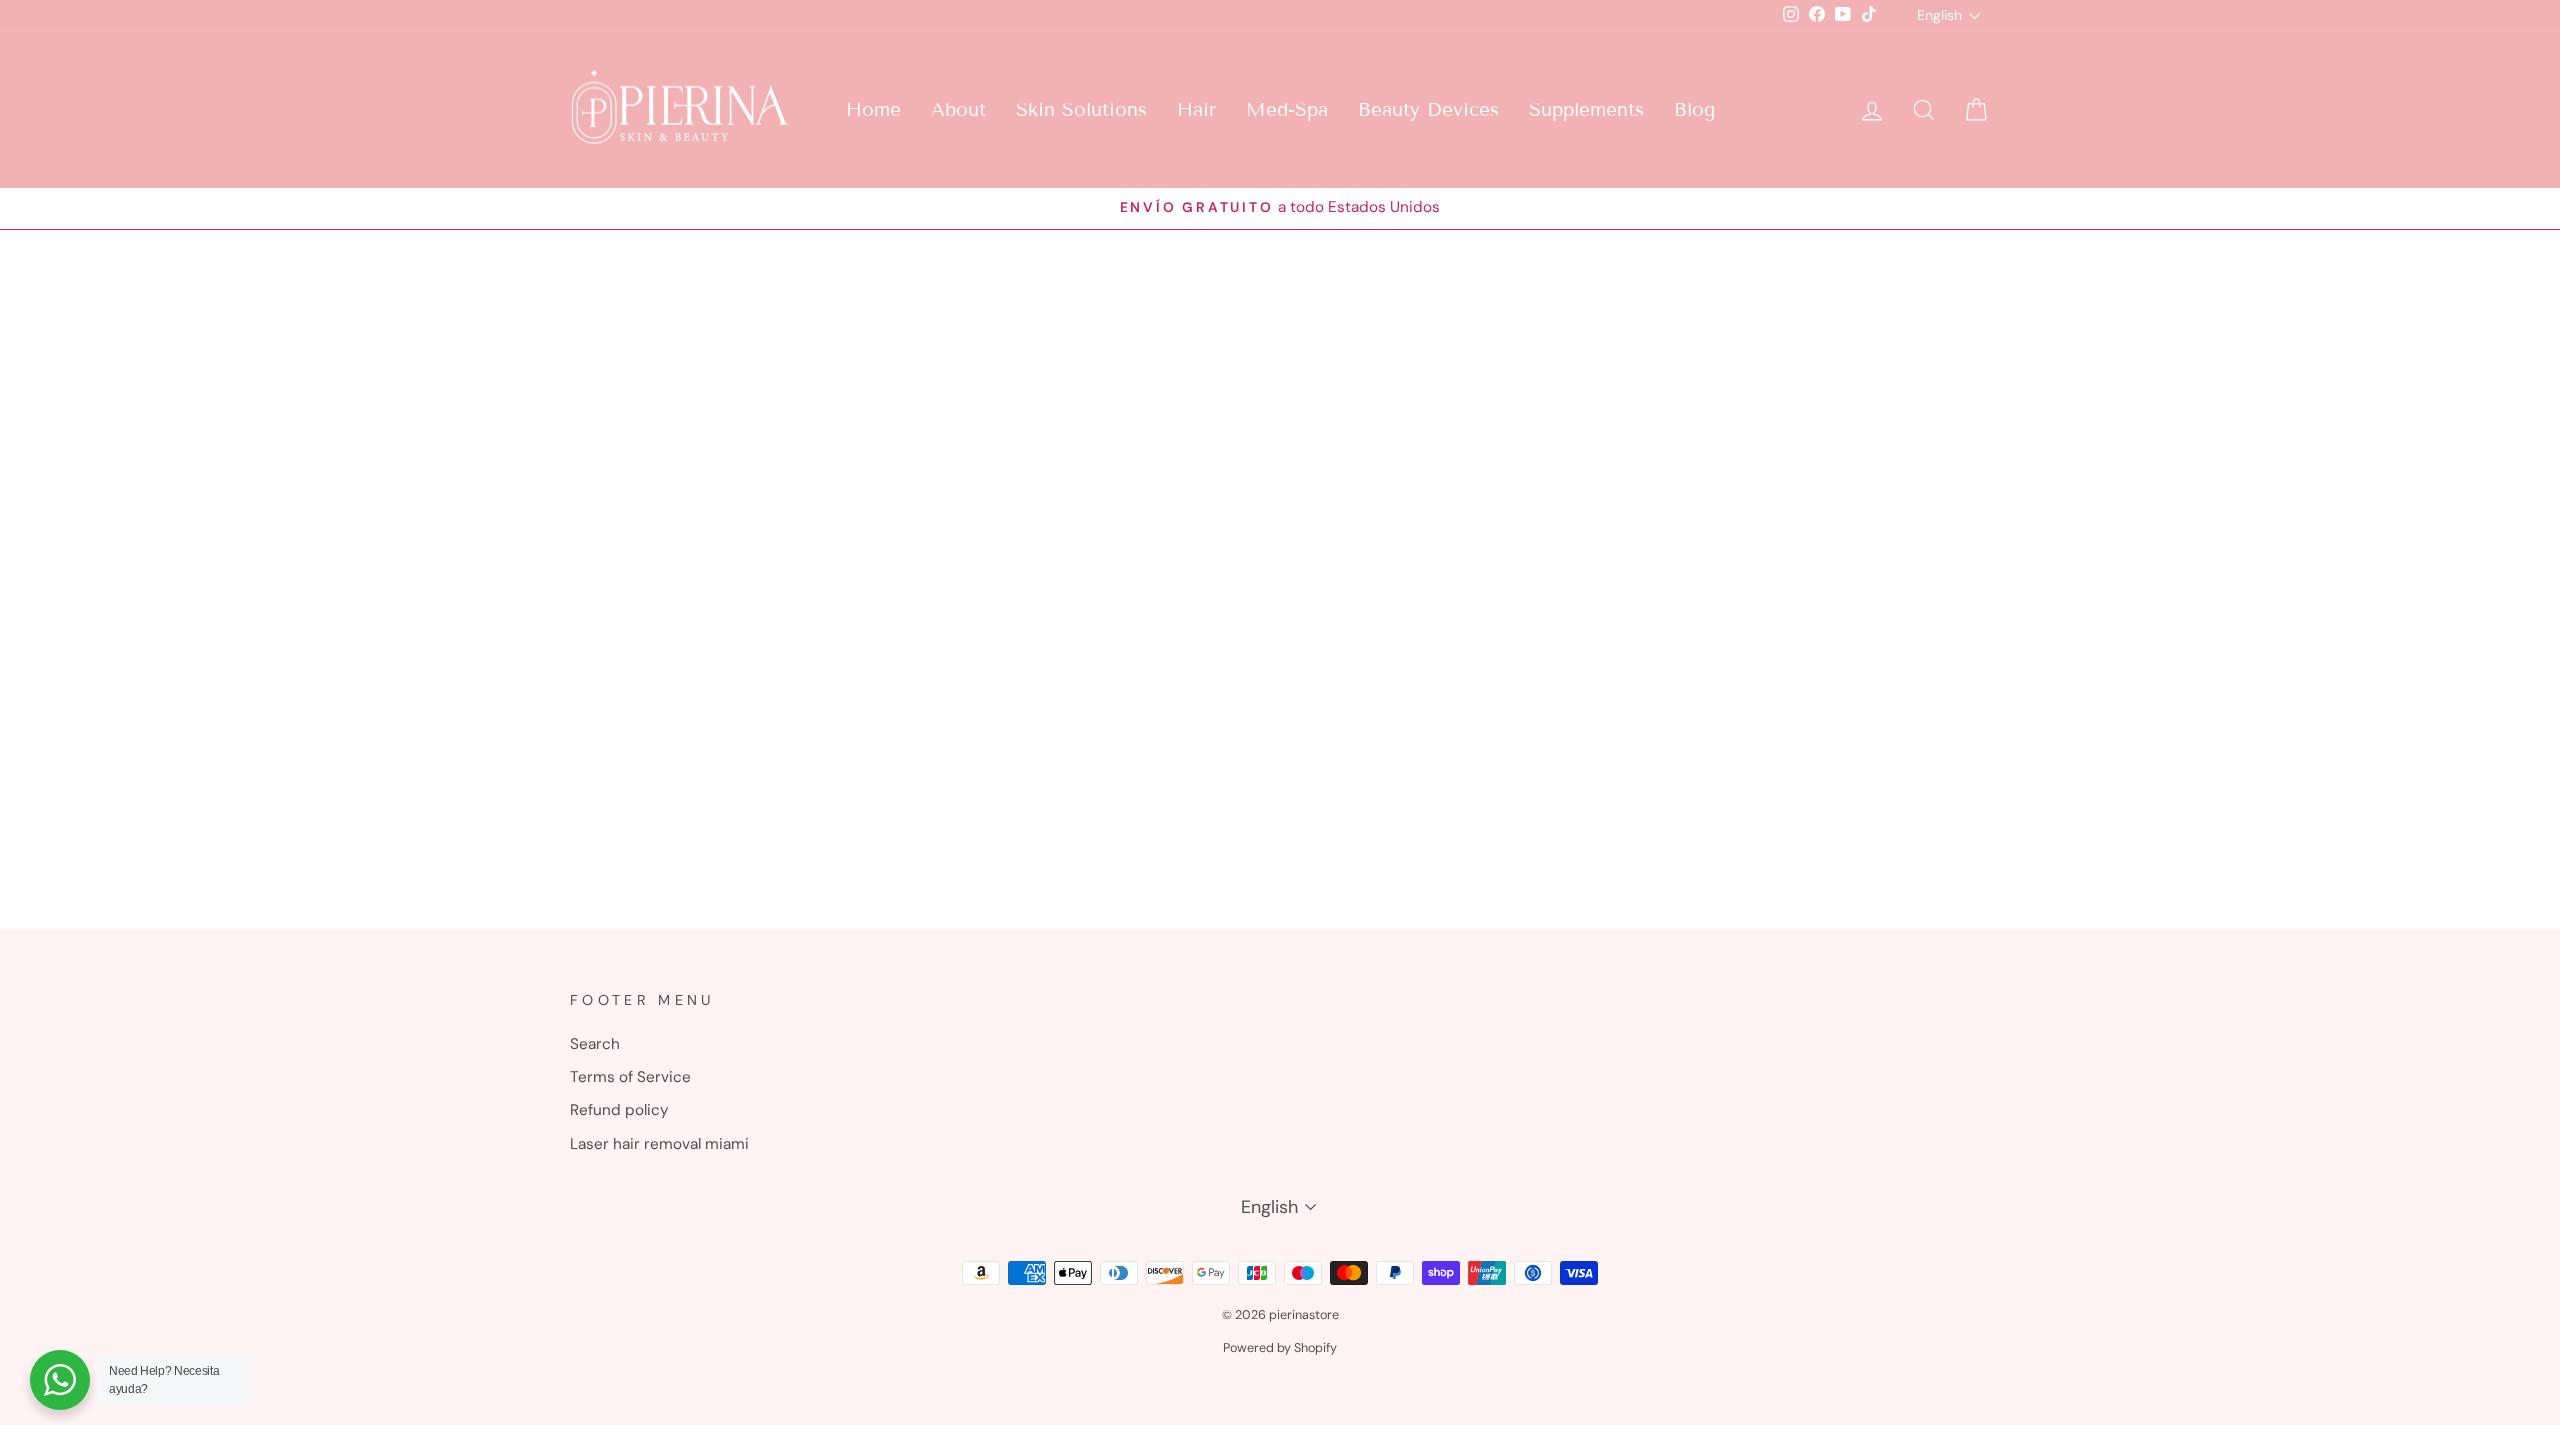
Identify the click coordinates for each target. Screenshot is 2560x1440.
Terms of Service (630, 1077)
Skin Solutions (1081, 109)
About (958, 109)
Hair (1196, 109)
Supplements (1586, 109)
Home (873, 109)
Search (595, 1044)
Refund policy (619, 1110)
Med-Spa (1287, 109)
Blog (1694, 109)
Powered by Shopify (1280, 1348)
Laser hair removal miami (659, 1144)
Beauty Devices (1428, 109)
